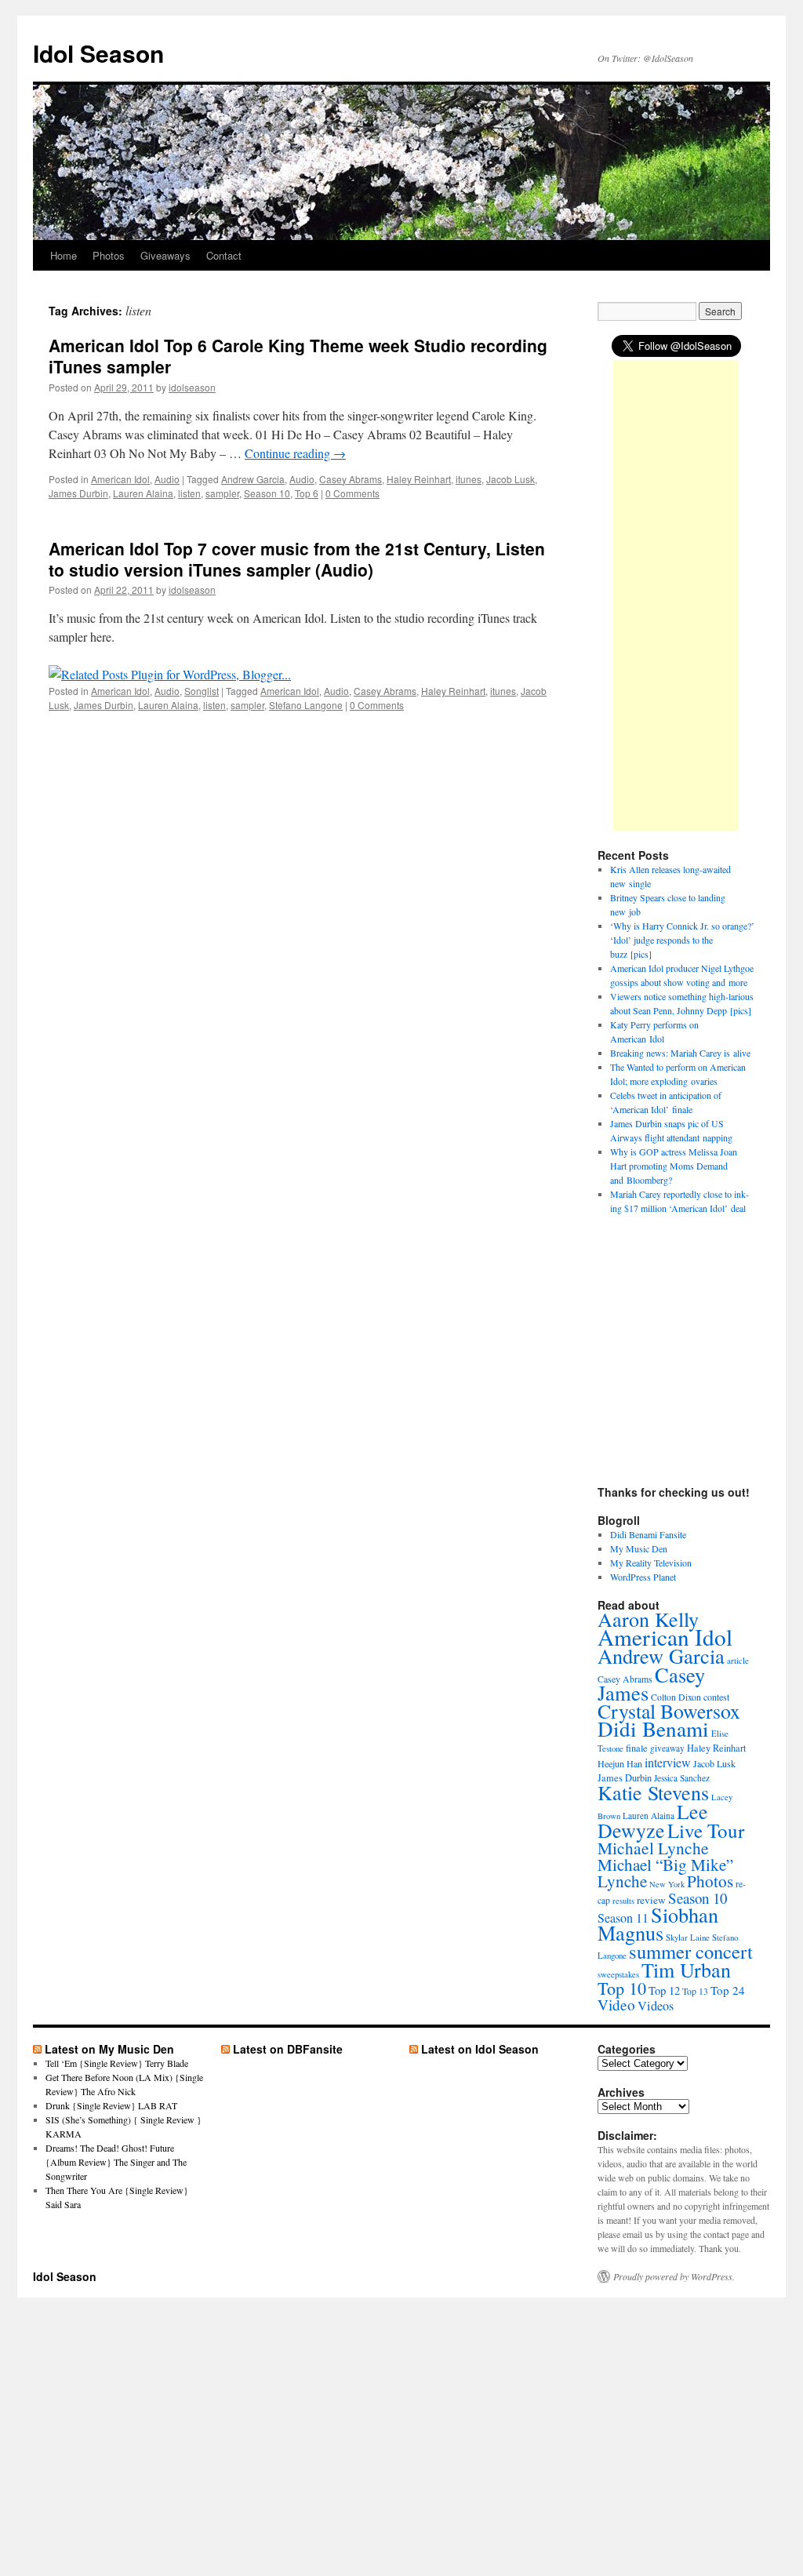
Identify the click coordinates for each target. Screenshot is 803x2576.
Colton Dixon (676, 1697)
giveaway (667, 1748)
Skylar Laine (688, 1937)
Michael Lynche (653, 1848)
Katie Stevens (653, 1792)
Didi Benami (653, 1728)
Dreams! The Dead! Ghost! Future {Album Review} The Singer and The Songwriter (116, 2162)
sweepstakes (618, 1974)
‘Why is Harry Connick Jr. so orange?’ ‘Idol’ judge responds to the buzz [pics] (682, 940)
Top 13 (695, 1991)
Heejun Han (620, 1763)
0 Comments (352, 493)
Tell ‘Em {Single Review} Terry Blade (117, 2063)
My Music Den (639, 1548)
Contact (224, 255)
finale (637, 1748)
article (738, 1660)
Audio (167, 479)
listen (189, 493)
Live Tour (706, 1830)
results (623, 1901)
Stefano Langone (306, 705)
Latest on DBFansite (288, 2049)
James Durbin (78, 493)
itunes (469, 479)
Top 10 (622, 1988)
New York (667, 1884)
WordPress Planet (643, 1577)
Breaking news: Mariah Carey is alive (680, 1053)
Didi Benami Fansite (648, 1534)
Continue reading (295, 453)
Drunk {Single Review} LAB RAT (111, 2105)
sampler (222, 493)
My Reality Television (651, 1563)
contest (716, 1697)
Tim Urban (686, 1969)
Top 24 (728, 1990)
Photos (109, 255)
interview (668, 1762)
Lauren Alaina (143, 493)
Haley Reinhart (419, 479)
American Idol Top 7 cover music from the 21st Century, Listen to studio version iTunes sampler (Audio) (297, 559)
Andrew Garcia (253, 479)
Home (64, 255)
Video (616, 2005)
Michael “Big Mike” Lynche (665, 1873)
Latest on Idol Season (480, 2049)
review (651, 1900)
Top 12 (664, 1990)
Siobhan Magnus (658, 1923)
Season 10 (267, 493)
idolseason (192, 387)
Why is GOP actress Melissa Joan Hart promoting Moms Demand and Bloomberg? (674, 1166)
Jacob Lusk (511, 479)
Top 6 (307, 493)
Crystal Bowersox (669, 1711)
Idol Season (98, 53)
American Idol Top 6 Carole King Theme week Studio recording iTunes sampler (298, 356)
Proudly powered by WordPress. (674, 2276)
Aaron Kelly (648, 1619)
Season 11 (623, 1917)
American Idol (120, 479)
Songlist (202, 691)
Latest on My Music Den (109, 2049)
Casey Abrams (351, 479)
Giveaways (165, 255)
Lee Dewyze (653, 1821)
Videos (656, 2006)
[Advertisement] (676, 595)
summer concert (691, 1951)
